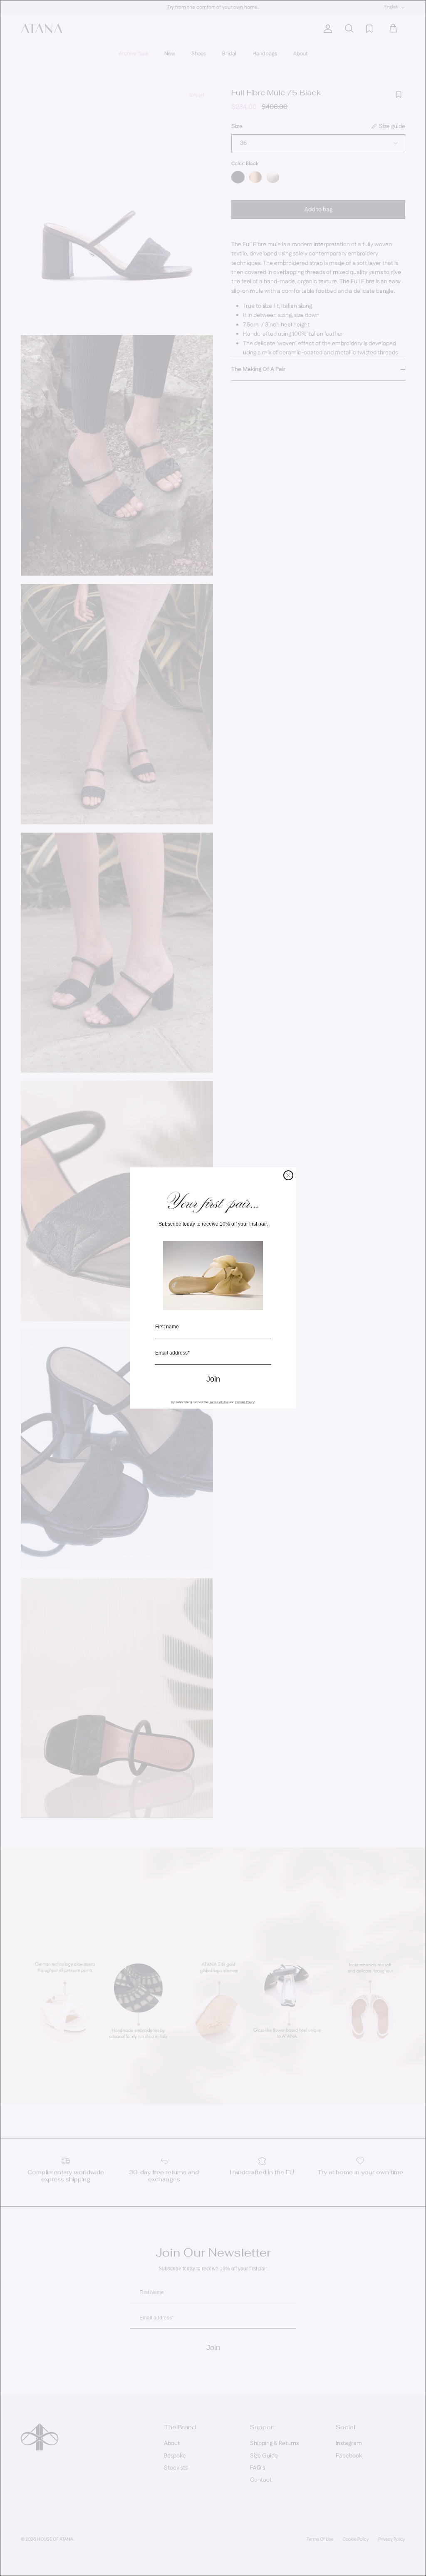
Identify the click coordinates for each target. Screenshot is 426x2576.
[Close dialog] (288, 1175)
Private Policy (245, 1402)
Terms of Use (219, 1402)
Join (213, 1379)
